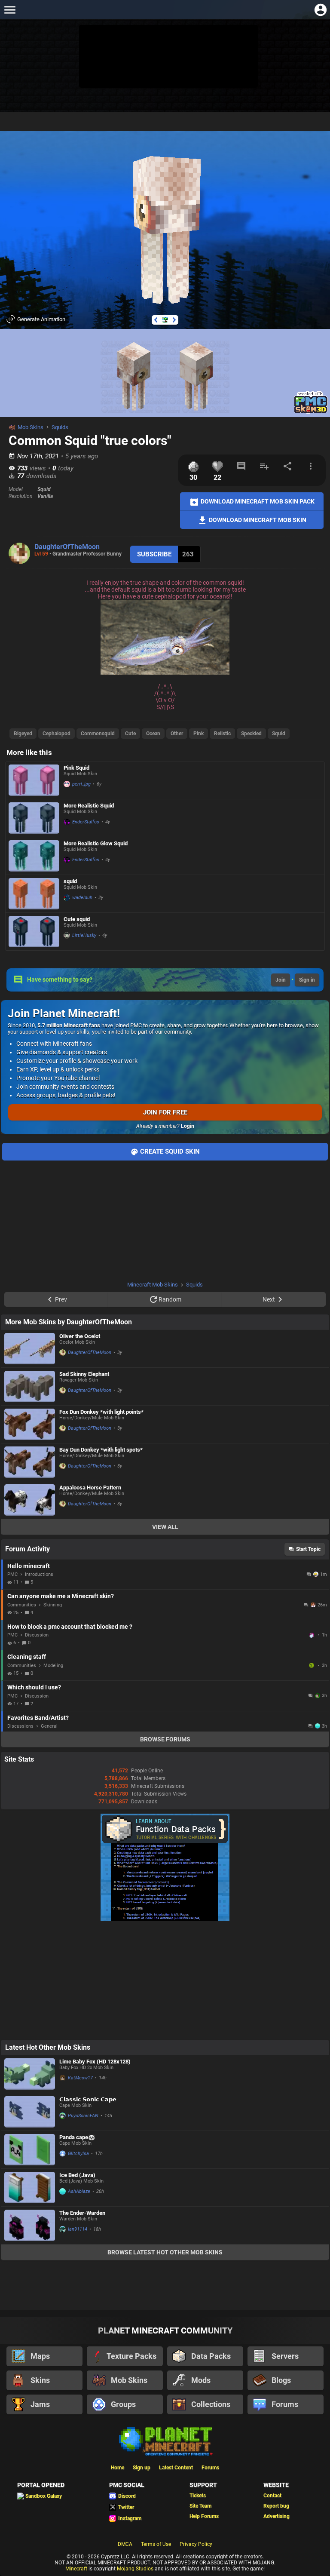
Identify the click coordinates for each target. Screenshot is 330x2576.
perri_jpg (81, 784)
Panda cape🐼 (77, 2137)
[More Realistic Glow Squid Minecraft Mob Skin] (34, 856)
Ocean (153, 734)
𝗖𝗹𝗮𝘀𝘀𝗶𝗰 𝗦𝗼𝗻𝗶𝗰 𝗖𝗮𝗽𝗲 (88, 2099)
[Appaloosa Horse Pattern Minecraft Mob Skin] (30, 1500)
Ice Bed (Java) (77, 2175)
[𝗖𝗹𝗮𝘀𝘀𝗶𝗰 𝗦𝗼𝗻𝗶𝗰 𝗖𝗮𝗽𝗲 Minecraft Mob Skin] (30, 2112)
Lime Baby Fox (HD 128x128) (95, 2062)
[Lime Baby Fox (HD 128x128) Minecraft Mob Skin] (30, 2074)
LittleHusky (84, 935)
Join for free (165, 1112)
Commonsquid (98, 734)
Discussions (20, 1726)
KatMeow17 (80, 2078)
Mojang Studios (135, 2569)
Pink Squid (76, 768)
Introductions (39, 1574)
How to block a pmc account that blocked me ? (70, 1627)
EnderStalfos (86, 822)
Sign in (307, 980)
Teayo (312, 1635)
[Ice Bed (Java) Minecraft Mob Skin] (30, 2188)
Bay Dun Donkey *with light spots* (101, 1450)
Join (281, 980)
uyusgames (312, 1665)
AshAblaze (79, 2191)
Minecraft (76, 2569)
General (49, 1726)
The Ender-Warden (82, 2213)
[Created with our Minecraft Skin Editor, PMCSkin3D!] (311, 412)
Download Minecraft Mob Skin (257, 519)
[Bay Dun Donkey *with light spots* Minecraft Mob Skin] (30, 1462)
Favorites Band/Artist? (38, 1718)
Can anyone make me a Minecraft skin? (61, 1596)
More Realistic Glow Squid (96, 843)
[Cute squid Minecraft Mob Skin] (34, 932)
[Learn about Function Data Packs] (165, 1919)
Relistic (222, 734)
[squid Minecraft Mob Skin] (34, 894)
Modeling (53, 1666)
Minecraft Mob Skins (153, 1285)
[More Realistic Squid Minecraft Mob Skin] (34, 818)
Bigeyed (23, 734)
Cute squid (77, 919)
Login (188, 1126)
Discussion (37, 1635)
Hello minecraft (29, 1566)
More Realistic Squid (89, 806)
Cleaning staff (27, 1657)
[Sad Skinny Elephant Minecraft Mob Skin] (30, 1386)
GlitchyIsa (78, 2154)
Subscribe (154, 554)
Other (177, 734)
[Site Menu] (10, 10)
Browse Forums (165, 1739)
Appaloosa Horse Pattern (90, 1488)
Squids (60, 427)
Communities (22, 1605)
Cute (130, 734)
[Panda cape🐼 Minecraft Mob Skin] (30, 2150)
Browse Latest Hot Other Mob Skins (165, 2252)
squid (70, 881)
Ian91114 (78, 2229)
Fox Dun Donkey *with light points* (101, 1412)
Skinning (53, 1605)
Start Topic (308, 1549)
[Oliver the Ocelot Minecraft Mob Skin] (30, 1349)
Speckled (251, 734)
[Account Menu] (320, 10)
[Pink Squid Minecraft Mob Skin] (34, 780)
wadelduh (82, 898)
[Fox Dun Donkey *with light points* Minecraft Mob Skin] (30, 1424)
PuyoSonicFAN (83, 2116)
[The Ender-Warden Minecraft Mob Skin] (30, 2225)
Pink (199, 734)
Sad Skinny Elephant (84, 1374)
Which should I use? (34, 1687)
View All (165, 1527)
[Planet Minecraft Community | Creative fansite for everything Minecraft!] (165, 2441)
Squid (279, 734)
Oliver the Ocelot (80, 1336)
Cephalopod (57, 734)
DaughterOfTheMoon (67, 547)
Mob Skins (31, 427)
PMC (12, 1574)
